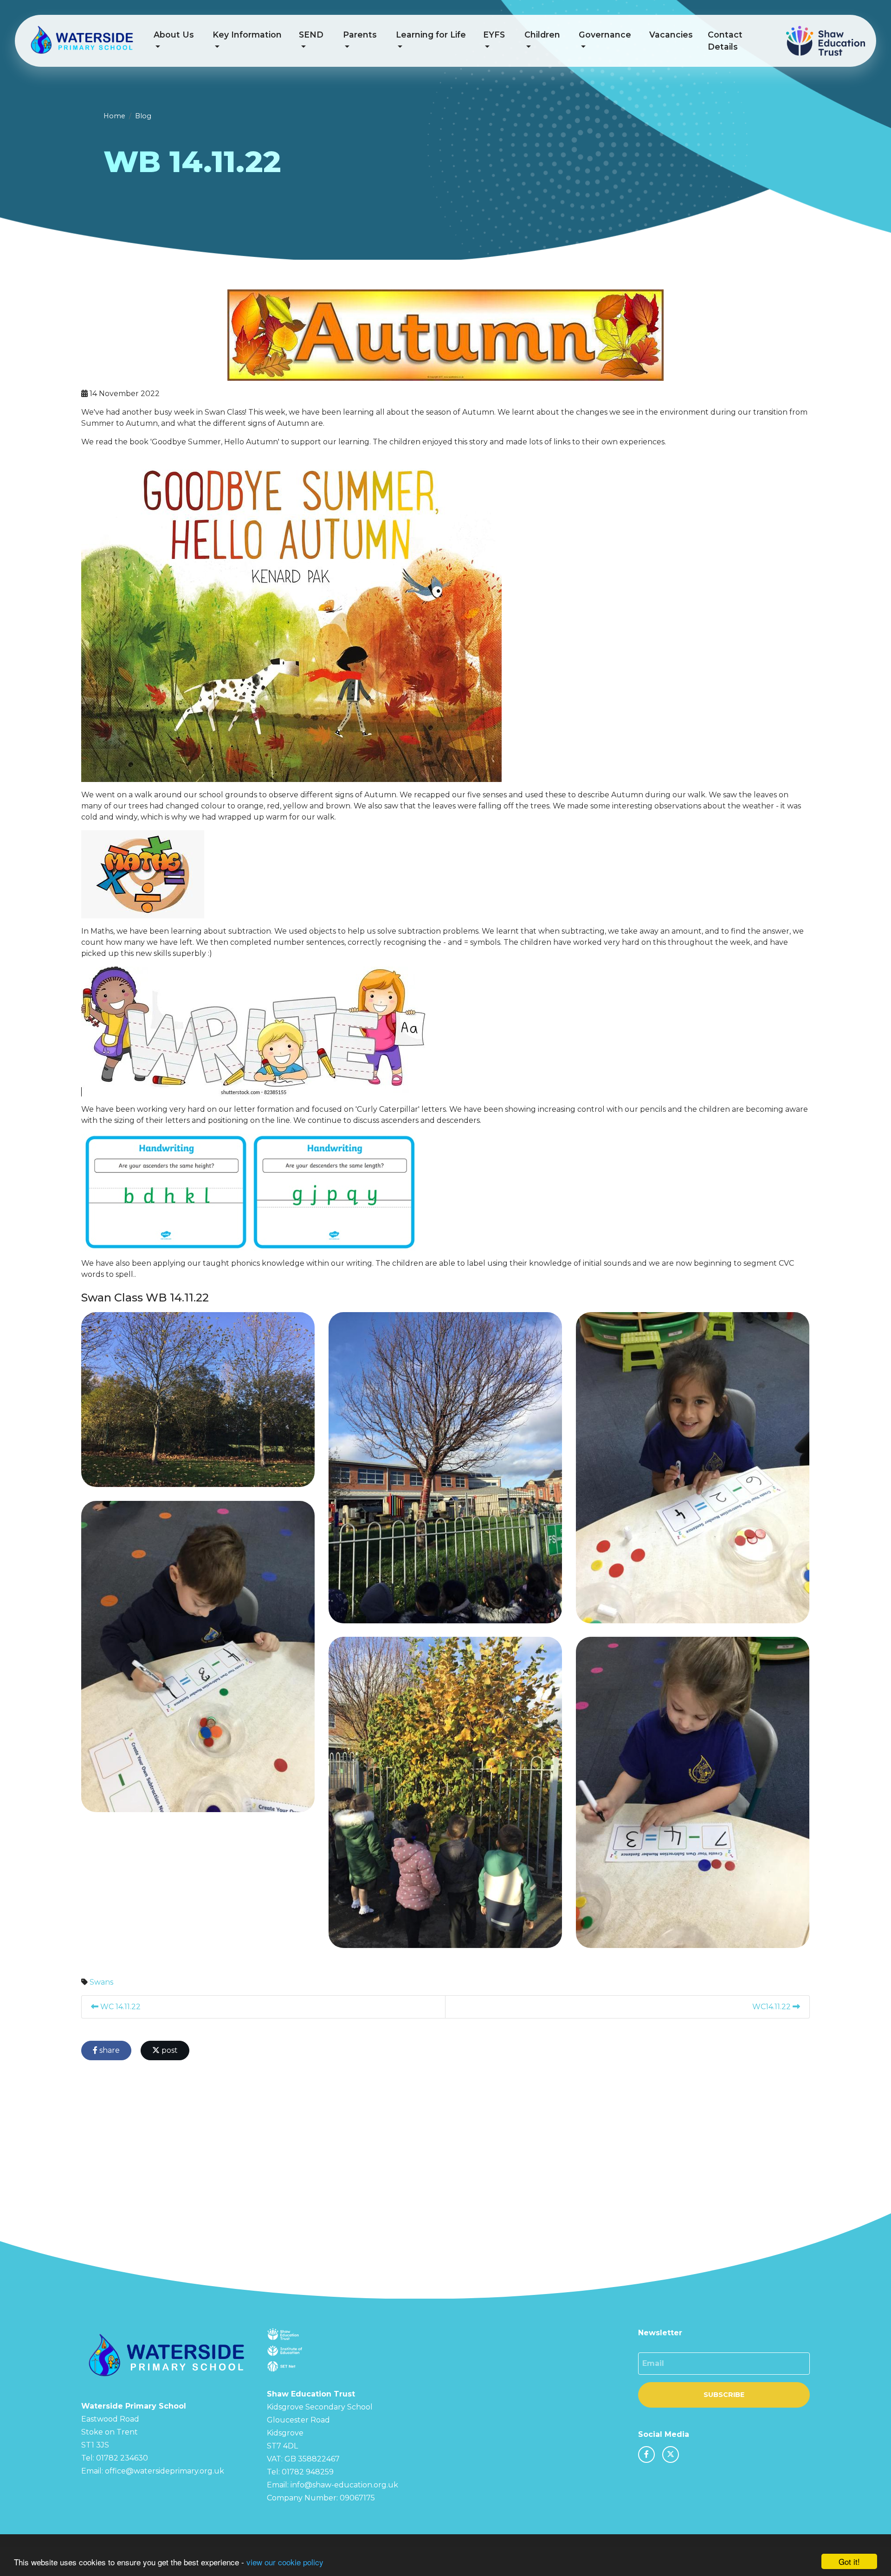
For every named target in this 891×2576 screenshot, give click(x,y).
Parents (360, 35)
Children (542, 35)
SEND (311, 35)
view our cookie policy (285, 2562)
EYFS (494, 35)
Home (114, 116)
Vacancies (671, 35)
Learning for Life (431, 35)
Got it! (849, 2561)
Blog (143, 116)
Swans (101, 1982)
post (169, 2050)
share (109, 2050)
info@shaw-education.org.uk (344, 2485)
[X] (671, 2454)
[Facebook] (646, 2454)
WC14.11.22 (772, 2007)
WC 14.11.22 (119, 2007)
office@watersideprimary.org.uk (165, 2471)
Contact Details (725, 41)
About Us (174, 35)
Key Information (247, 35)
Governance (605, 35)
